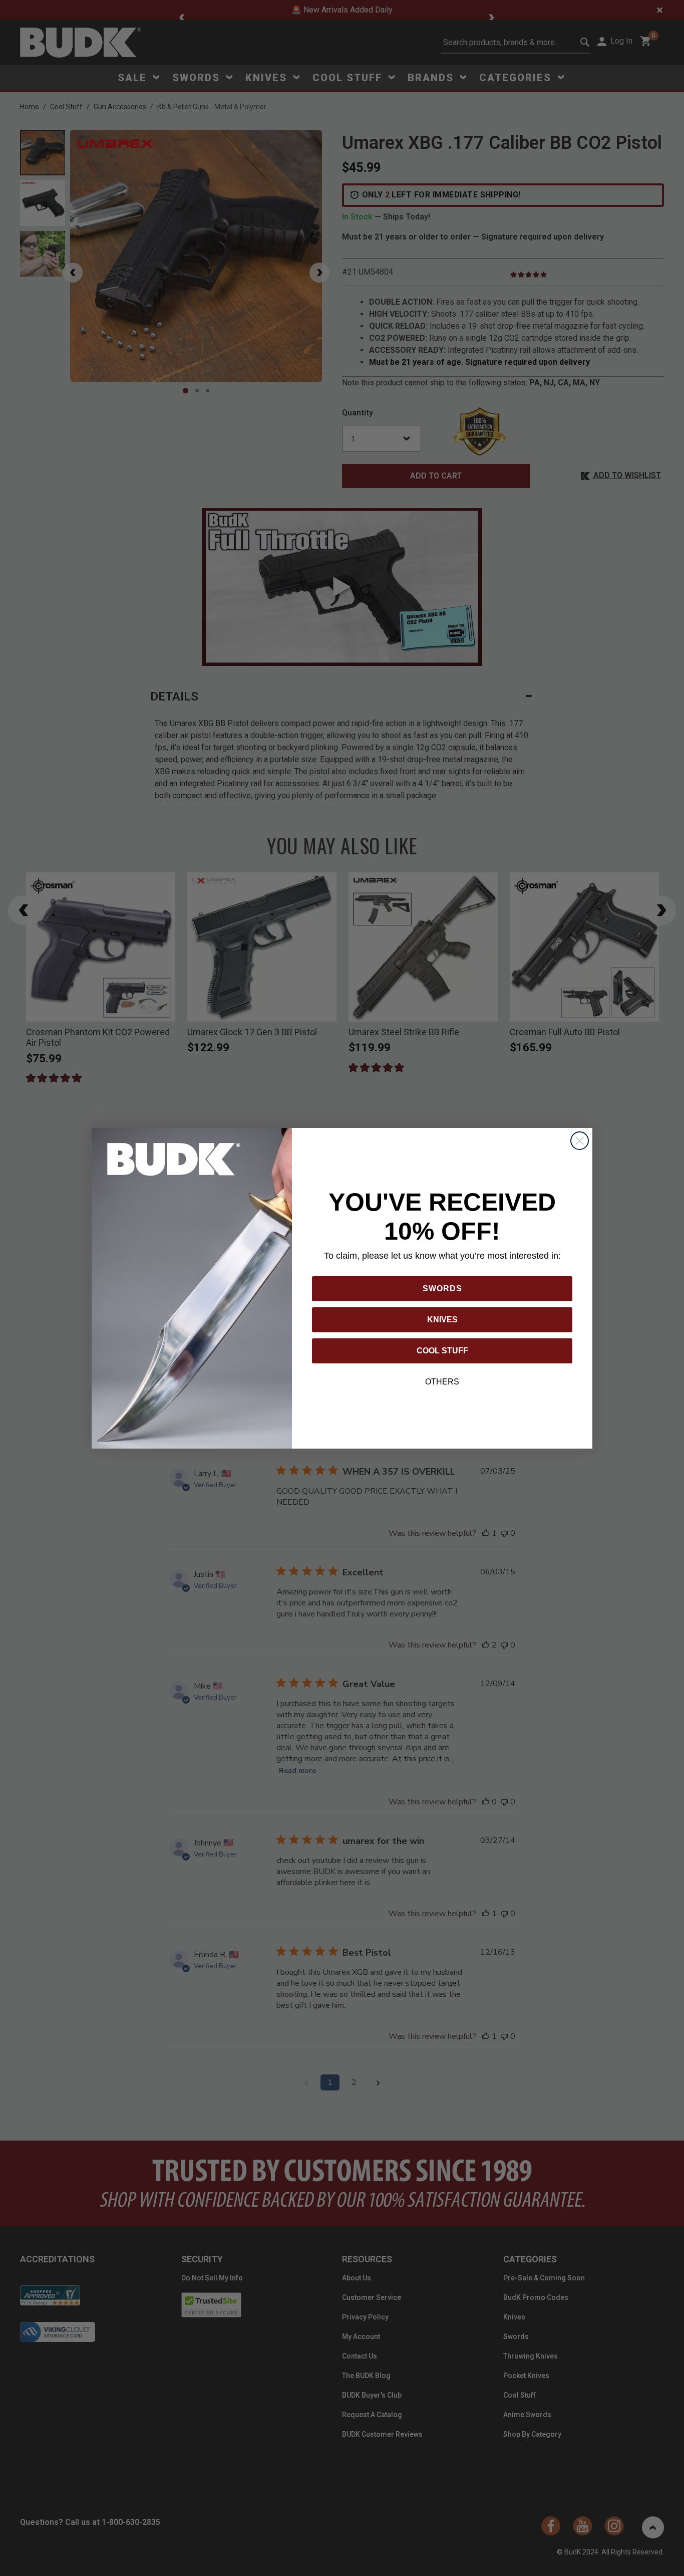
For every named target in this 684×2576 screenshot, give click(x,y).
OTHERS (442, 1382)
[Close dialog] (580, 1141)
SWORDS (442, 1289)
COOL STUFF (442, 1351)
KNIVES (442, 1320)
